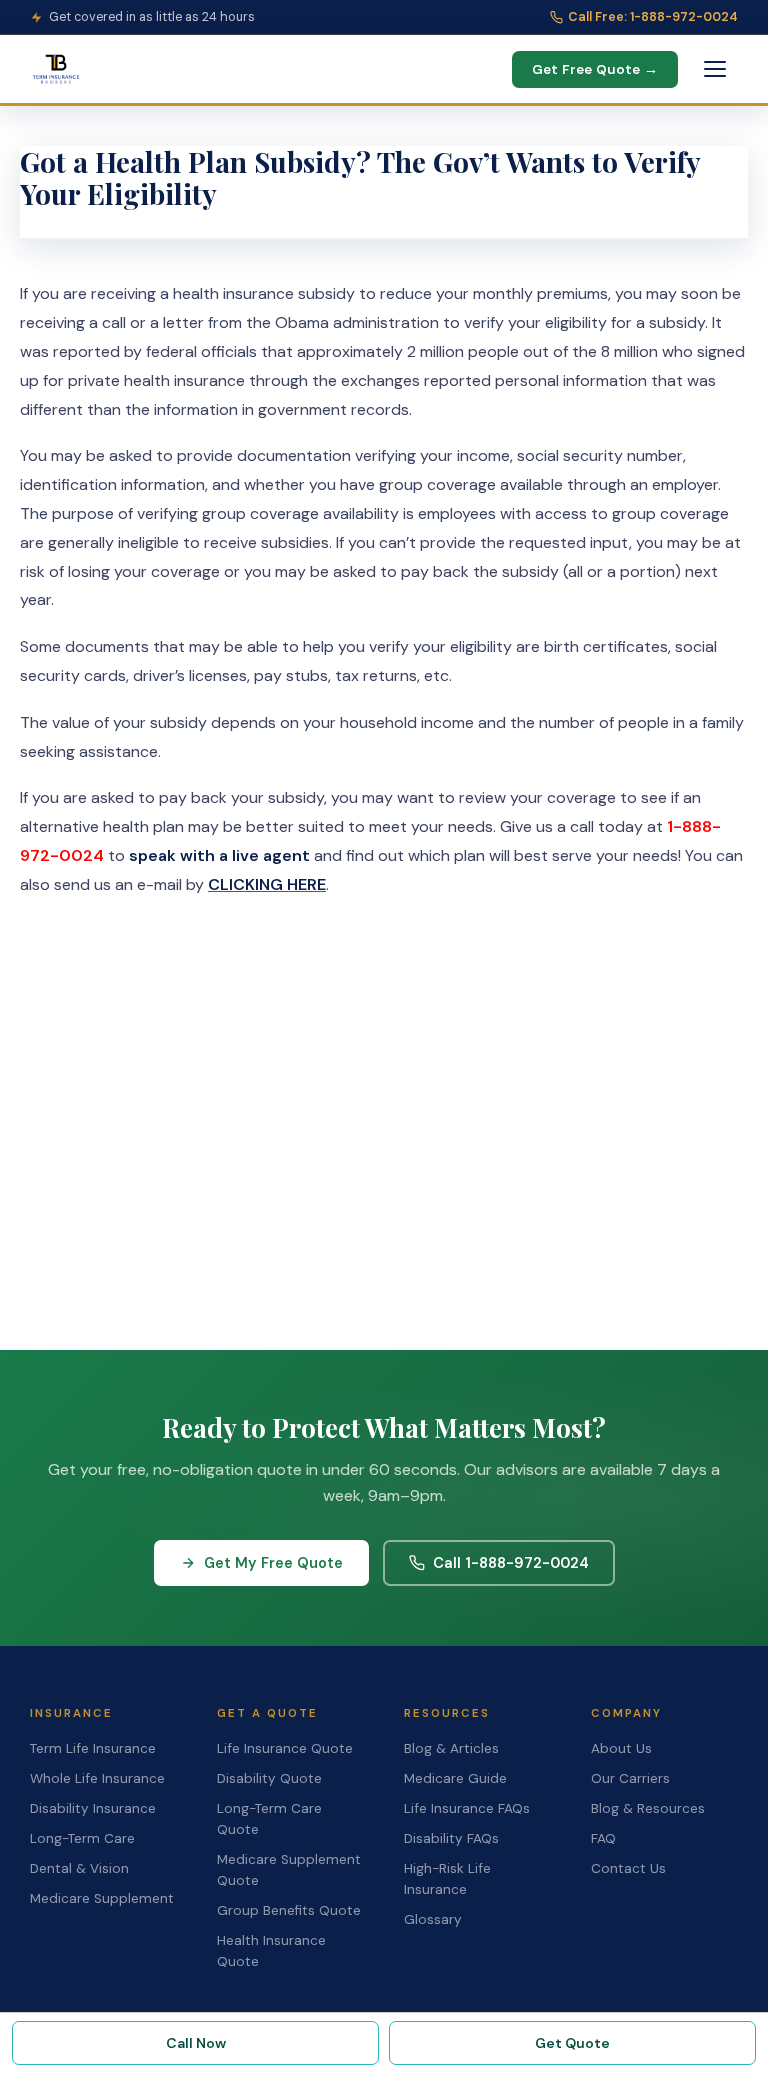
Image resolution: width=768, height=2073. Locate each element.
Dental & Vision (79, 1868)
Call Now (196, 2043)
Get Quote (572, 2043)
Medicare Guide (455, 1778)
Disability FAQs (451, 1838)
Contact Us (628, 1868)
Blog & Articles (451, 1748)
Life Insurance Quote (285, 1748)
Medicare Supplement (102, 1898)
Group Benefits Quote (289, 1910)
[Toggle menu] (715, 69)
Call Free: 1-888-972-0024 (653, 17)
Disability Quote (269, 1778)
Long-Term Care (82, 1838)
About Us (621, 1748)
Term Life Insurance (93, 1748)
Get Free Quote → (595, 69)
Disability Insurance (93, 1808)
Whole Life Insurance (97, 1778)
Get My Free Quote (273, 1563)
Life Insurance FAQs (467, 1808)
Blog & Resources (648, 1808)
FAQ (603, 1838)
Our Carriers (630, 1778)
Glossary (433, 1919)
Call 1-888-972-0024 (511, 1563)
